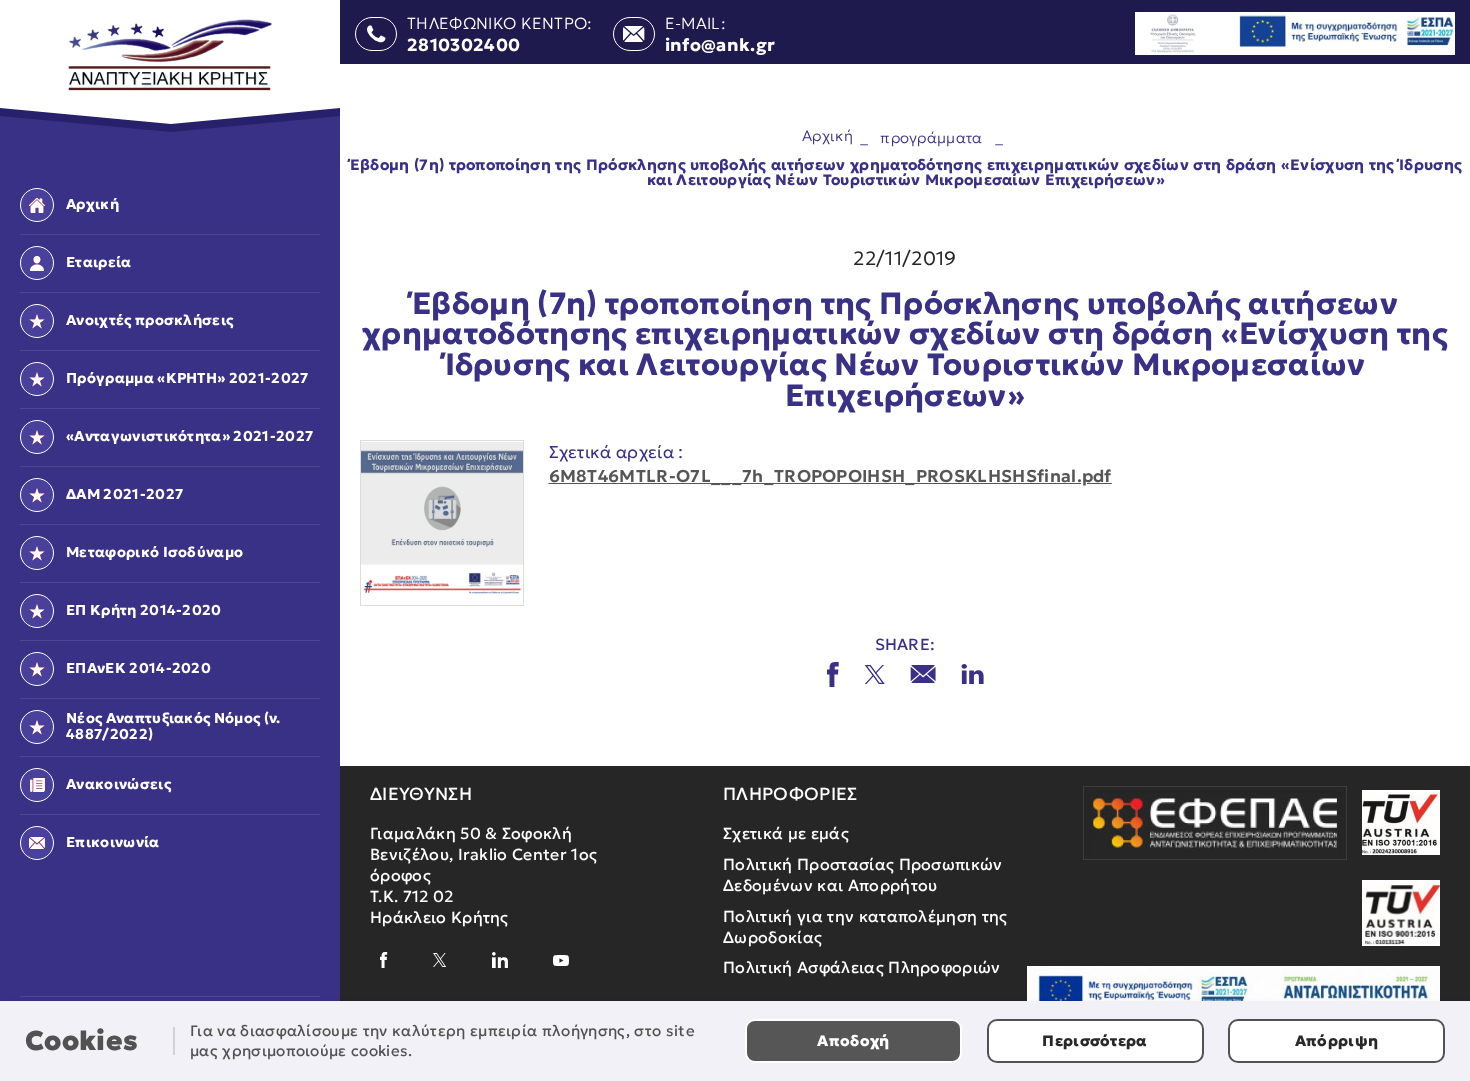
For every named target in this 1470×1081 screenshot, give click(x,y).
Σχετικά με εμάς (786, 833)
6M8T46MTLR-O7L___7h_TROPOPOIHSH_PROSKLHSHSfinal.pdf (830, 476)
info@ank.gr (720, 46)
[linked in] (972, 674)
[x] (874, 674)
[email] (923, 674)
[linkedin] (500, 960)
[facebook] (384, 960)
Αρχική (827, 134)
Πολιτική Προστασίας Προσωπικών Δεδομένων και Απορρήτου (863, 874)
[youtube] (561, 960)
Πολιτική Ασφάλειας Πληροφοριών (862, 967)
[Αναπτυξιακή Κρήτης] (170, 55)
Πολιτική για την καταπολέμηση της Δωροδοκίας (865, 926)
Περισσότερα (1095, 1040)
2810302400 (463, 46)
